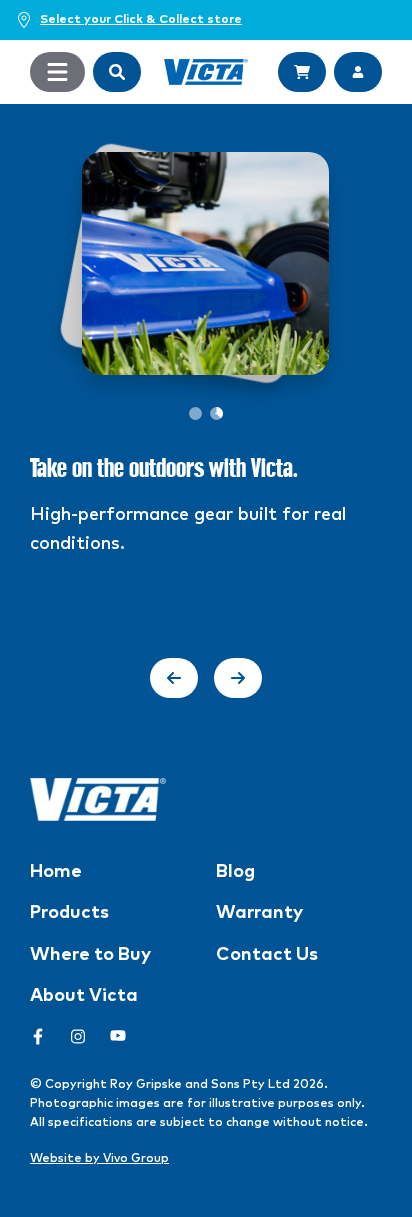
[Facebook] (38, 1036)
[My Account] (358, 72)
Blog (235, 872)
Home (56, 872)
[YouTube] (118, 1036)
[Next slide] (238, 678)
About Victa (84, 996)
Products (69, 913)
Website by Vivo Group (99, 1159)
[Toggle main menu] (57, 72)
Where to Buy (90, 955)
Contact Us (267, 955)
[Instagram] (78, 1036)
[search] (117, 72)
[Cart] (302, 72)
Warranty (259, 913)
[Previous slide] (174, 678)
